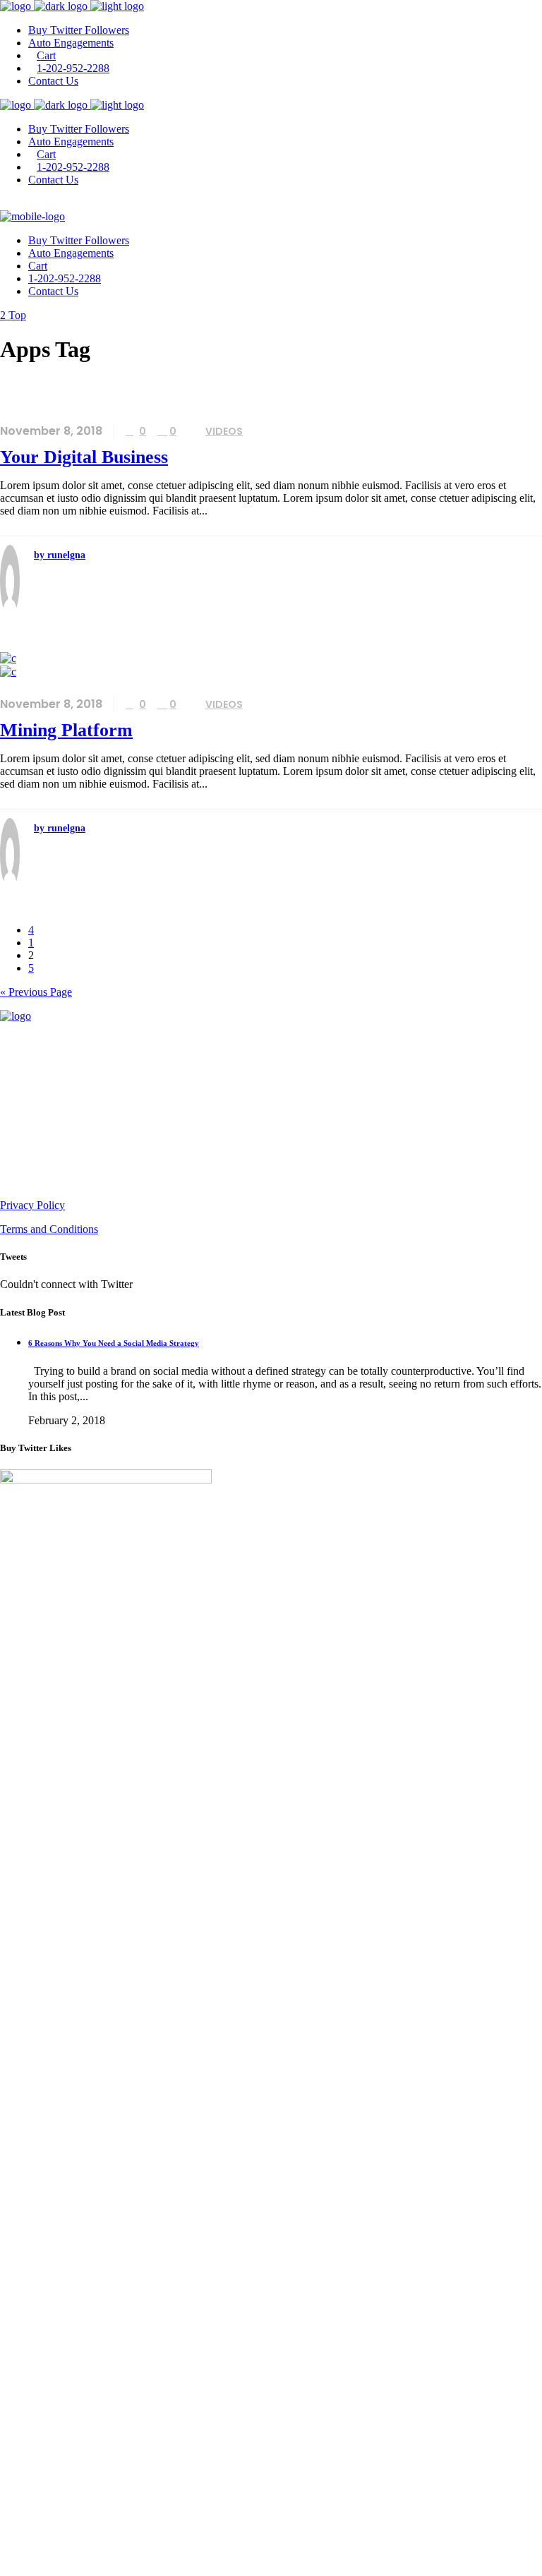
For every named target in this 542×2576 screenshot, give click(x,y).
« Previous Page (36, 992)
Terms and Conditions (49, 1229)
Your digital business (84, 457)
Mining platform (66, 730)
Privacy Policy (32, 1205)
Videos (224, 431)
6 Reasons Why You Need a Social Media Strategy (114, 1343)
